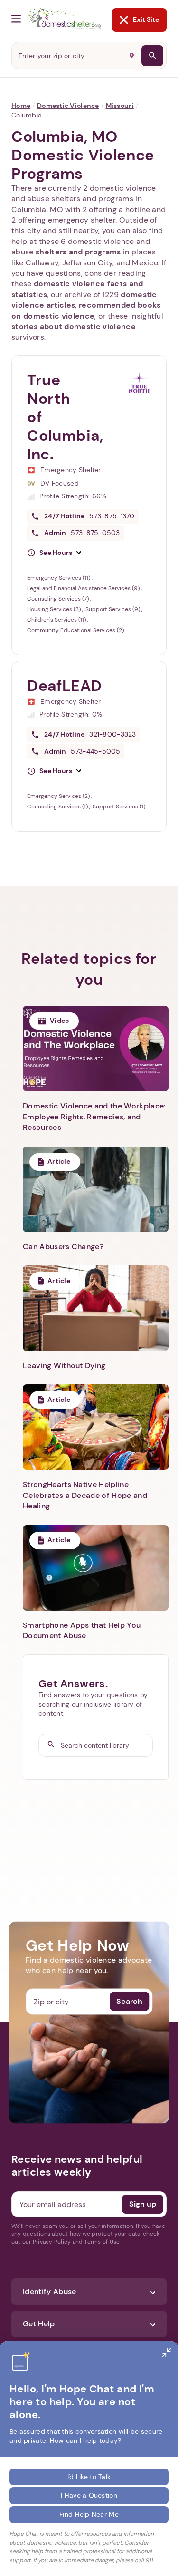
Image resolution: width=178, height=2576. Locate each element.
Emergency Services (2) (59, 796)
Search (129, 2001)
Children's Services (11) (57, 620)
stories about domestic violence (74, 326)
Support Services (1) (119, 807)
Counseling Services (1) (58, 807)
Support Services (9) (113, 609)
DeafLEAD (65, 686)
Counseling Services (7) (59, 599)
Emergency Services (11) (59, 578)
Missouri (120, 106)
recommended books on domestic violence (86, 310)
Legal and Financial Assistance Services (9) (84, 588)
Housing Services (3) (55, 609)
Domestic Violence (68, 106)
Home (21, 106)
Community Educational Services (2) (75, 630)
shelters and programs (78, 252)
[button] (54, 553)
